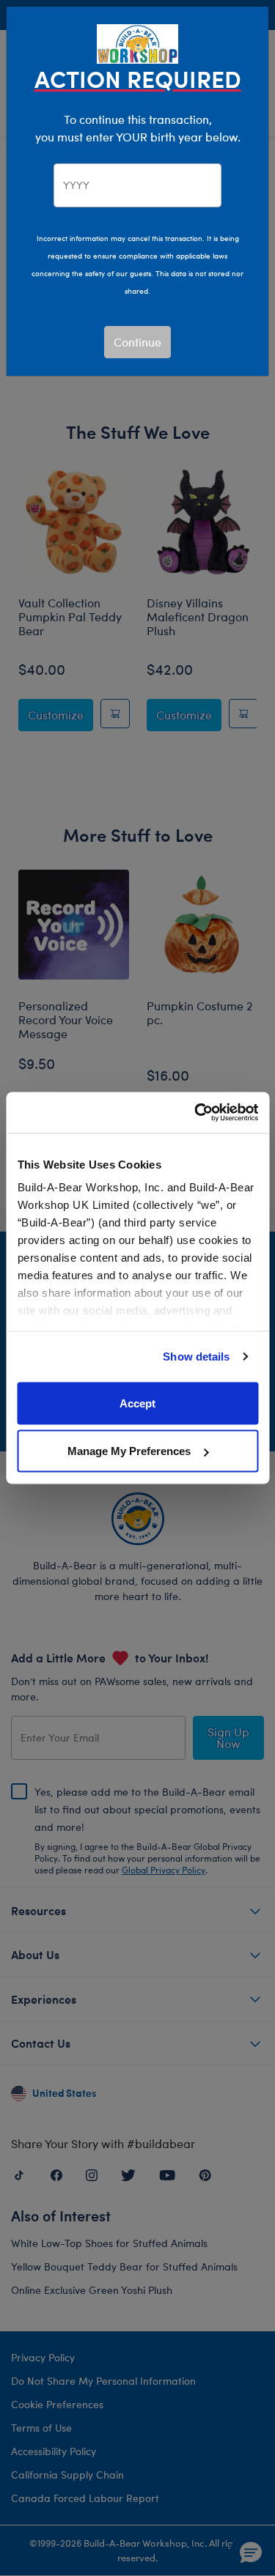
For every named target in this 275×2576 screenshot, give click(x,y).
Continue (137, 342)
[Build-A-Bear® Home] (138, 42)
